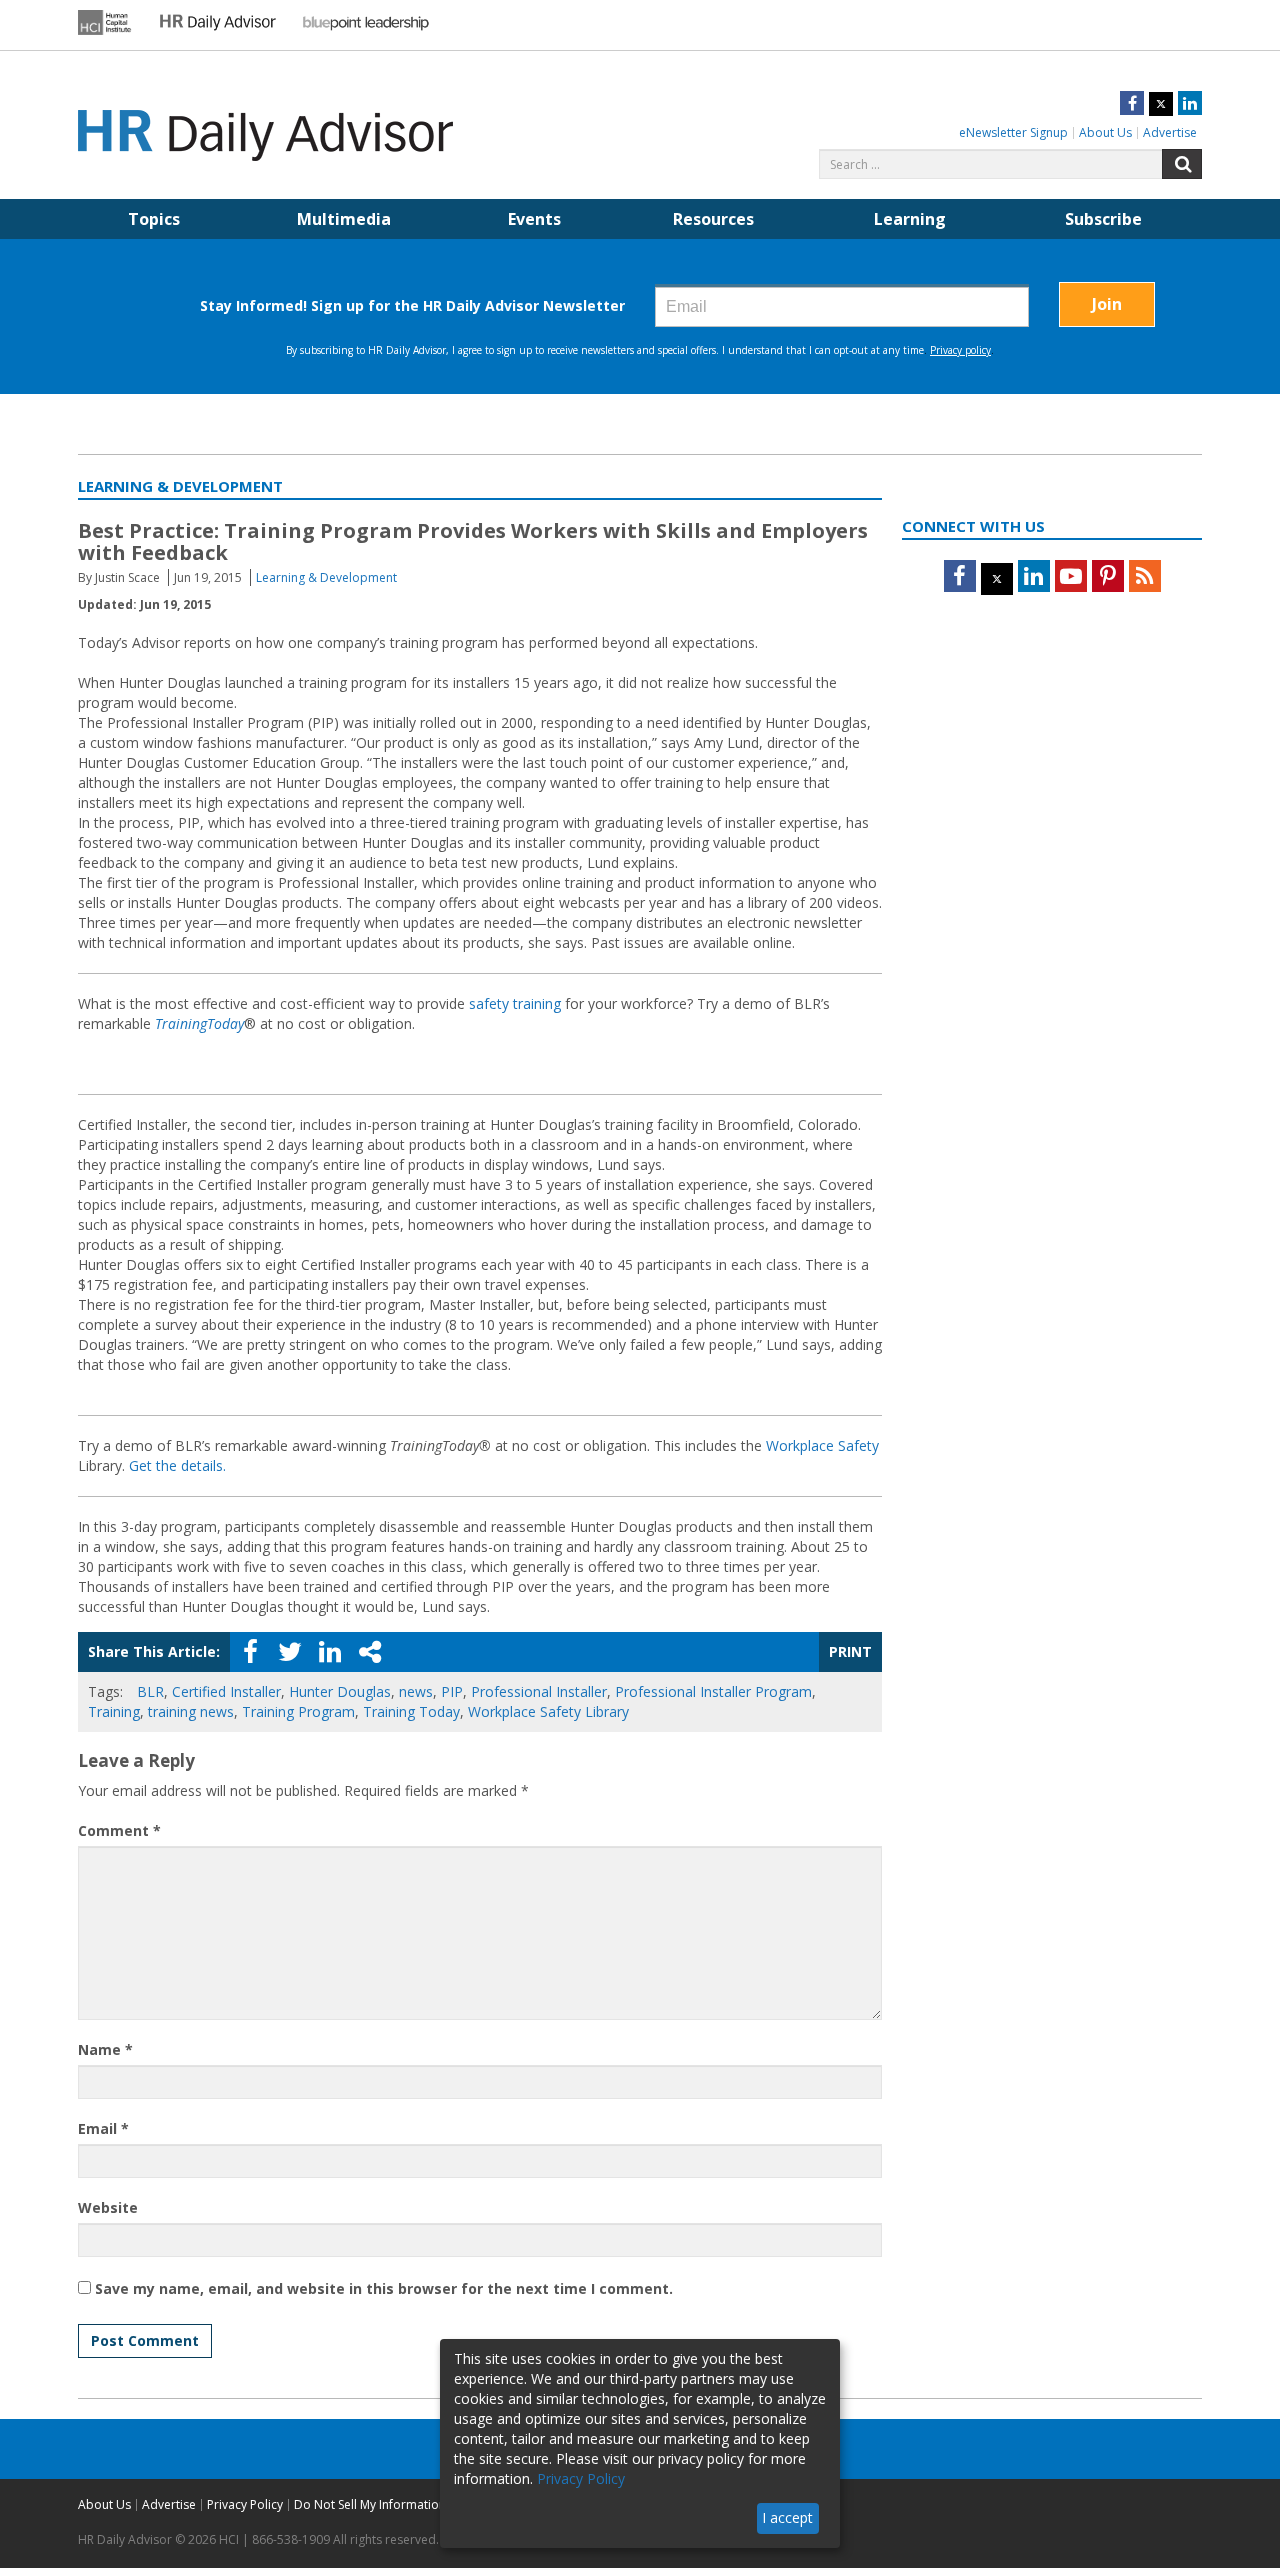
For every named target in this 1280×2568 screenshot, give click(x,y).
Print (850, 1651)
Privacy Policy (245, 2504)
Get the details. (177, 1465)
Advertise (1170, 132)
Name (105, 2049)
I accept (787, 2517)
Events (534, 219)
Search (1182, 164)
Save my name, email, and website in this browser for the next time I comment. (384, 2288)
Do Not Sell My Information (370, 2504)
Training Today (411, 1711)
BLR (150, 1691)
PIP (452, 1691)
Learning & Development (326, 577)
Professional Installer (539, 1691)
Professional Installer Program (713, 1691)
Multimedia (344, 219)
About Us (1105, 132)
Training (114, 1711)
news (416, 1691)
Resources (713, 219)
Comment (119, 1830)
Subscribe (1103, 219)
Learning (910, 219)
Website (108, 2207)
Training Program (298, 1711)
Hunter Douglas (340, 1691)
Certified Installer (226, 1691)
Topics (154, 219)
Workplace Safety (822, 1445)
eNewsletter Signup (1013, 132)
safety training (515, 1003)
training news (191, 1711)
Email (103, 2128)
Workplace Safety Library (548, 1711)
